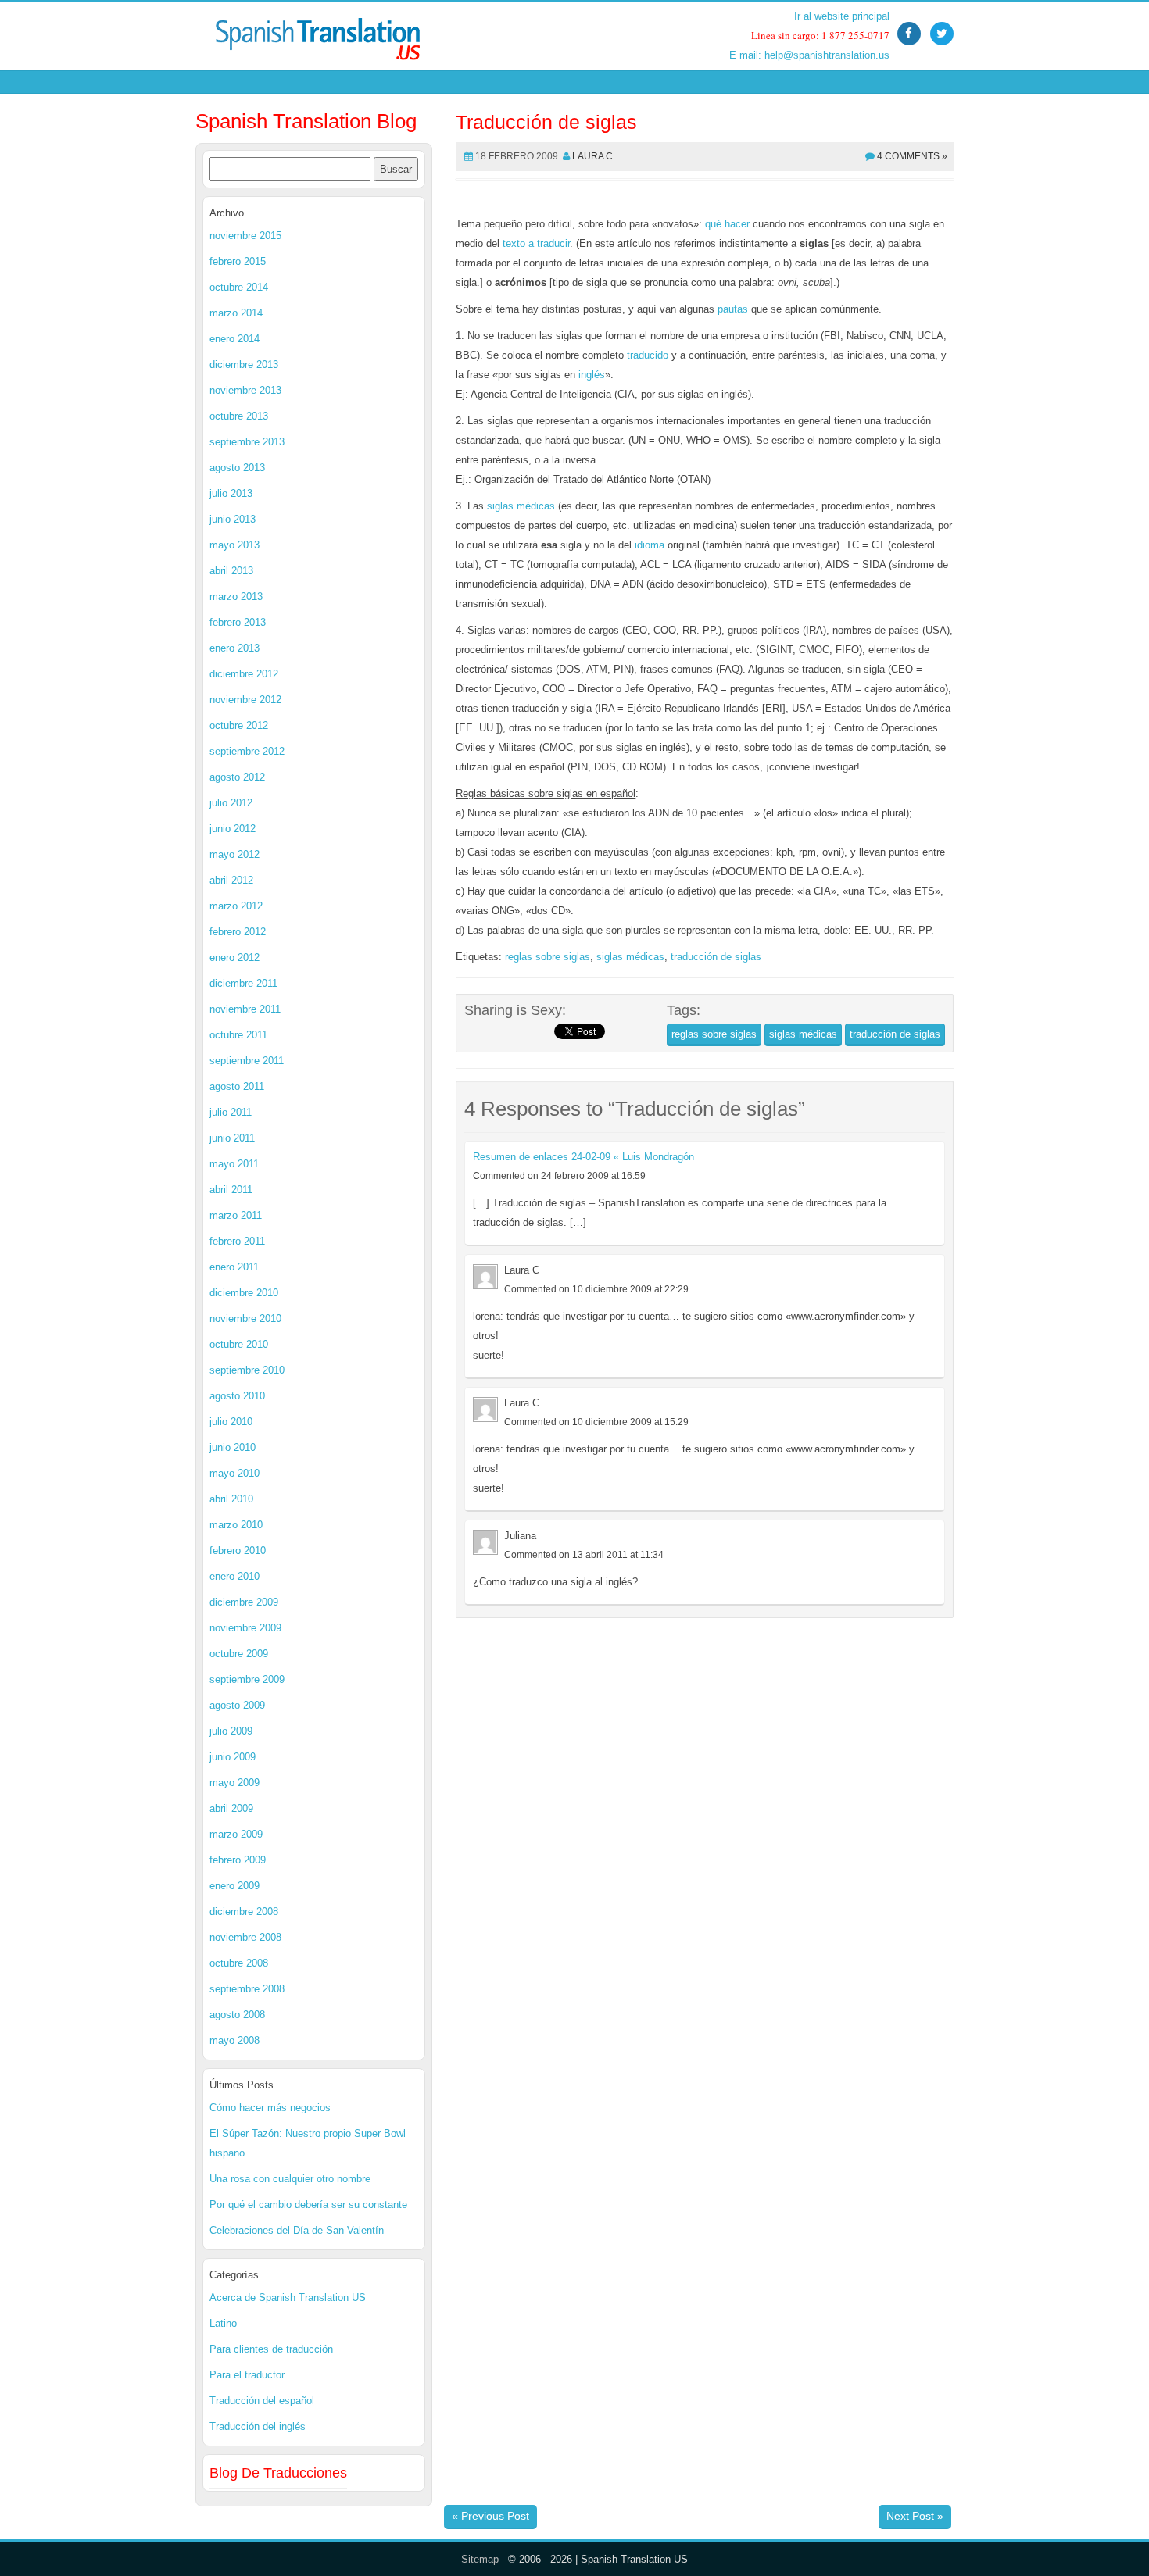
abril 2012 (231, 880)
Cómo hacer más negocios (270, 2108)
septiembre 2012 (247, 751)
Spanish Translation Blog (306, 121)
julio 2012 (231, 803)
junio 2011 (232, 1138)
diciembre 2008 (244, 1911)
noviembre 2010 (245, 1318)
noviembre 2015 (245, 236)
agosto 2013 (237, 468)
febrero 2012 (238, 932)
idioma (650, 545)
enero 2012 (234, 958)
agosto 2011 (237, 1086)
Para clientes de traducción (271, 2349)
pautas (733, 309)
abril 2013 (231, 571)
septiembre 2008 (247, 1989)
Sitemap (480, 2559)
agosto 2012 (237, 777)
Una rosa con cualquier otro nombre (290, 2179)
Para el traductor (247, 2375)
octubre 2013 (239, 416)
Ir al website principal (842, 16)
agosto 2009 (237, 1705)
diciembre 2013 (244, 364)
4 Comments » (912, 156)
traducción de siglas (716, 957)
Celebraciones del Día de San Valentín (297, 2230)
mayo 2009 (234, 1783)
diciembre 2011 (243, 983)
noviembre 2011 (245, 1009)
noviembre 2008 (245, 1937)
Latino (223, 2323)
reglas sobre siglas (548, 957)
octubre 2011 (238, 1035)
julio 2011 (231, 1112)
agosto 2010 (237, 1396)
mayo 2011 (234, 1164)
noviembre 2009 (245, 1628)
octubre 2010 (239, 1344)
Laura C (592, 156)
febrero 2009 (238, 1860)
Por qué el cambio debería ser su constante (308, 2204)
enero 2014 (234, 339)
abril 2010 (231, 1499)
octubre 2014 (239, 287)
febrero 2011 (237, 1241)
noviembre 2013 (245, 390)
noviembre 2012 (245, 700)
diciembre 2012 (244, 674)
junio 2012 (233, 829)
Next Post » (915, 2516)
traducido (648, 355)
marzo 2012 (236, 906)
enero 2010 (234, 1576)
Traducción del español (262, 2401)
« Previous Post (490, 2516)
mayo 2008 (234, 2040)
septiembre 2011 (247, 1061)
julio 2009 (231, 1731)
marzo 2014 (236, 313)
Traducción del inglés (258, 2426)
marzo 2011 (236, 1215)
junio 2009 (233, 1757)
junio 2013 (233, 519)
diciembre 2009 (244, 1602)
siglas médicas (521, 506)
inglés (592, 375)
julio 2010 (231, 1422)
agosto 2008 (237, 2015)
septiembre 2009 (247, 1679)
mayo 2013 (234, 545)
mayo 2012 (234, 854)
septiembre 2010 (247, 1370)
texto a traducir (536, 243)
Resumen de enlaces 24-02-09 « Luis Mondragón (583, 1157)
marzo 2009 (236, 1834)
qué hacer (727, 224)
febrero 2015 (238, 261)
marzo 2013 (236, 597)
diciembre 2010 (244, 1293)
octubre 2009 (239, 1654)
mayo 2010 (234, 1473)
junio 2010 (233, 1447)
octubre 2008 (239, 1963)
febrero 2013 (238, 622)
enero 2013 (234, 648)
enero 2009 (234, 1886)
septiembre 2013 (247, 442)
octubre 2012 (239, 725)
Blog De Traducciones (278, 2473)
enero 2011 (234, 1267)
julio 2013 (231, 493)
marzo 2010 (236, 1525)
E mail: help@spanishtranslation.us (809, 55)
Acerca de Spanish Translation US (288, 2297)
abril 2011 (231, 1190)
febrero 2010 (238, 1551)
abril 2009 (231, 1808)
